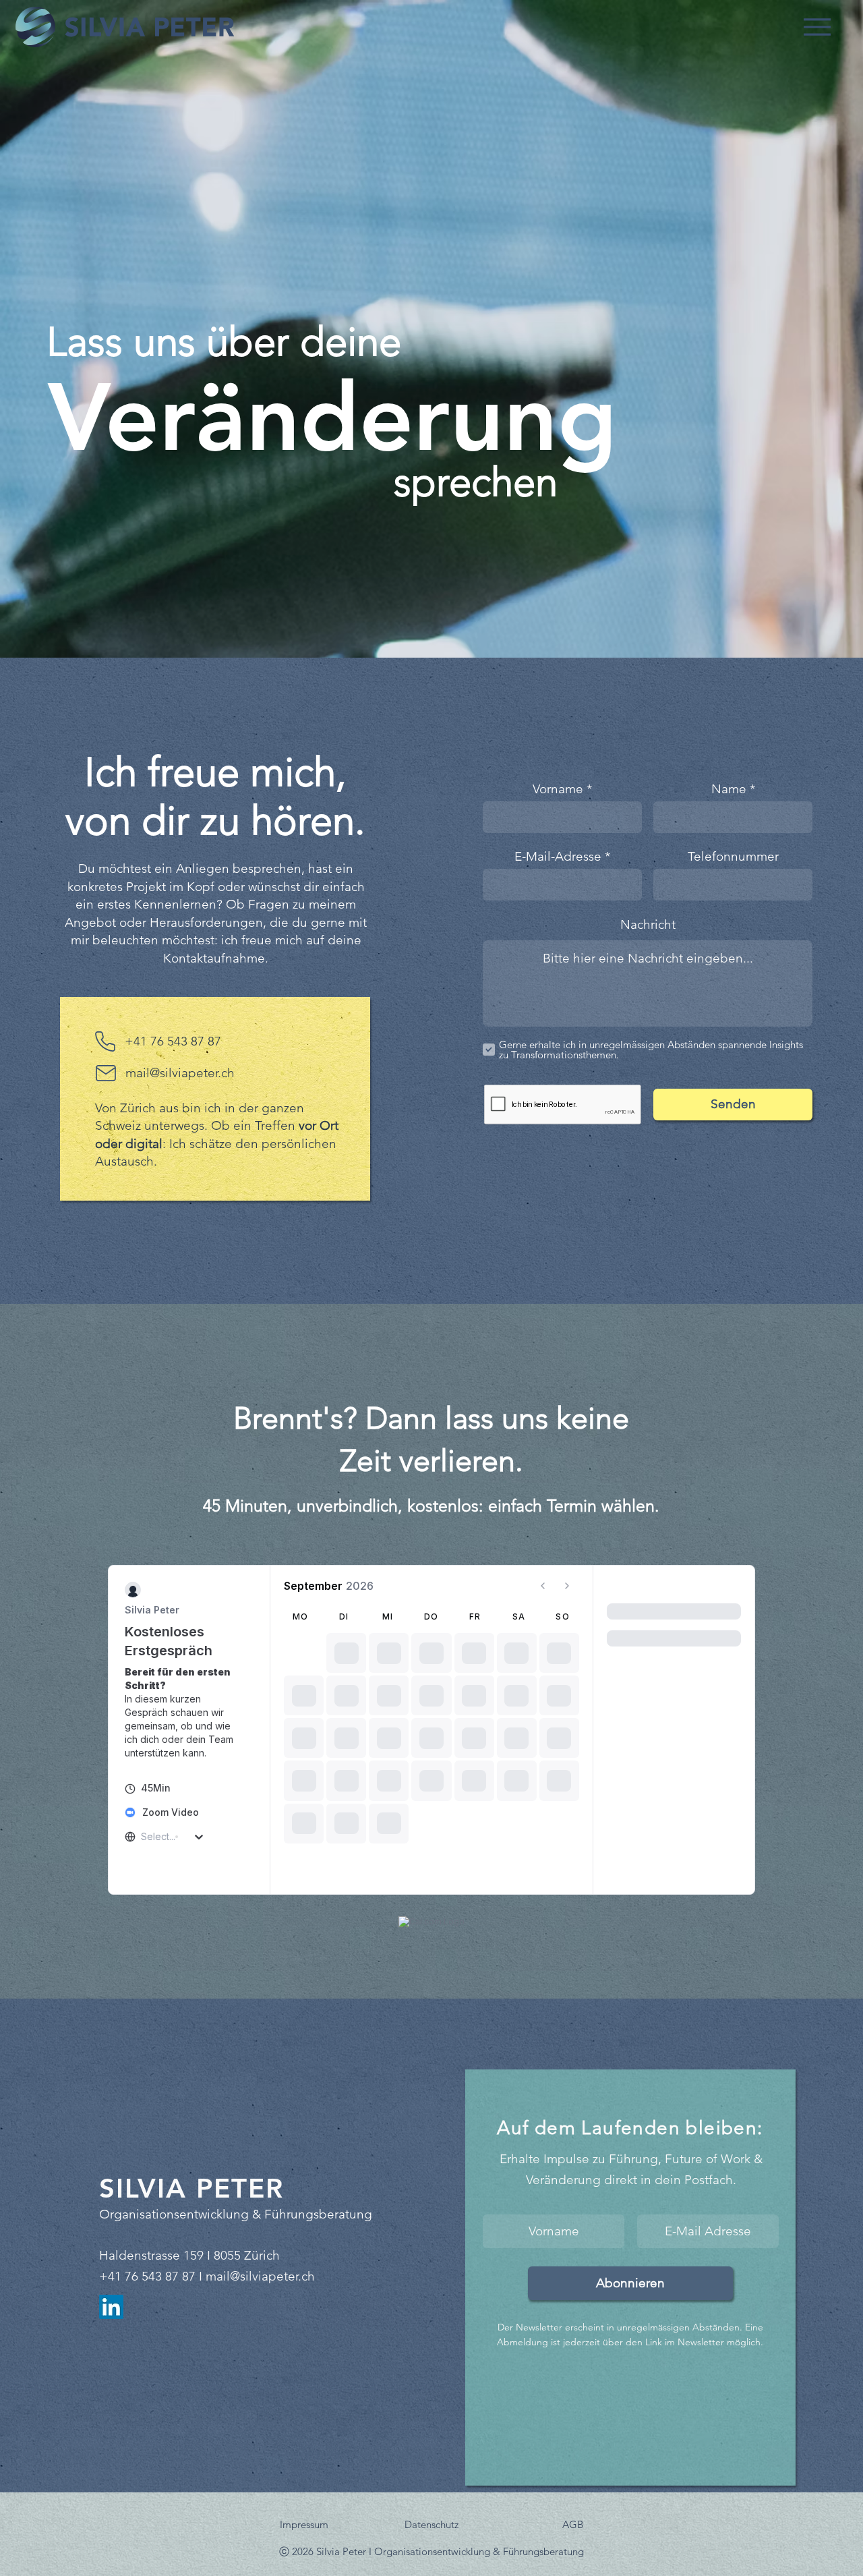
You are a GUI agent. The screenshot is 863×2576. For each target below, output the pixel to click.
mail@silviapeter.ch (260, 2276)
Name (729, 789)
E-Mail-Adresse (558, 856)
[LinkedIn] (111, 2307)
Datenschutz (431, 2524)
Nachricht (648, 924)
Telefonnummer (733, 856)
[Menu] (817, 27)
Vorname (558, 789)
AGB (573, 2524)
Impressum (304, 2524)
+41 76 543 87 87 (173, 1041)
